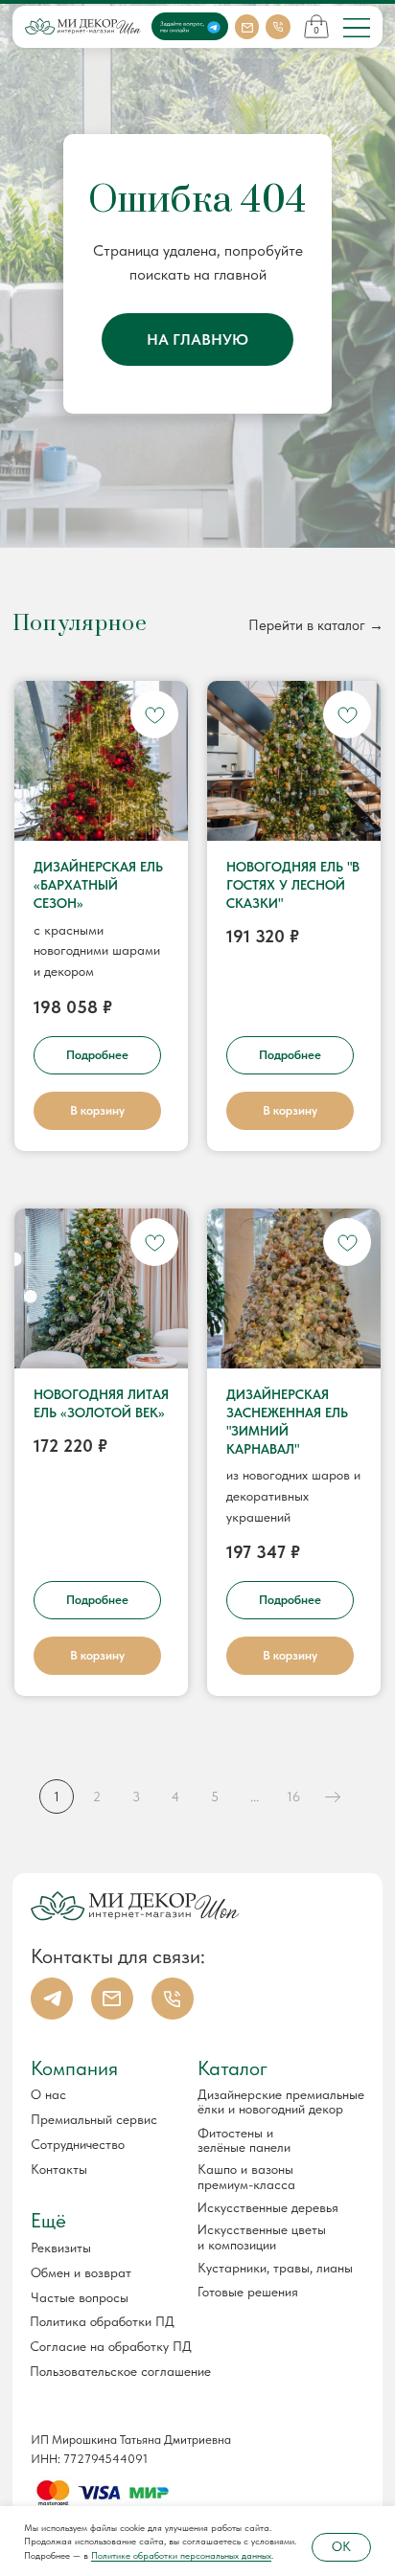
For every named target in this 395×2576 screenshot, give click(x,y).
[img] (357, 27)
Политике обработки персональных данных (181, 2555)
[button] (98, 2248)
